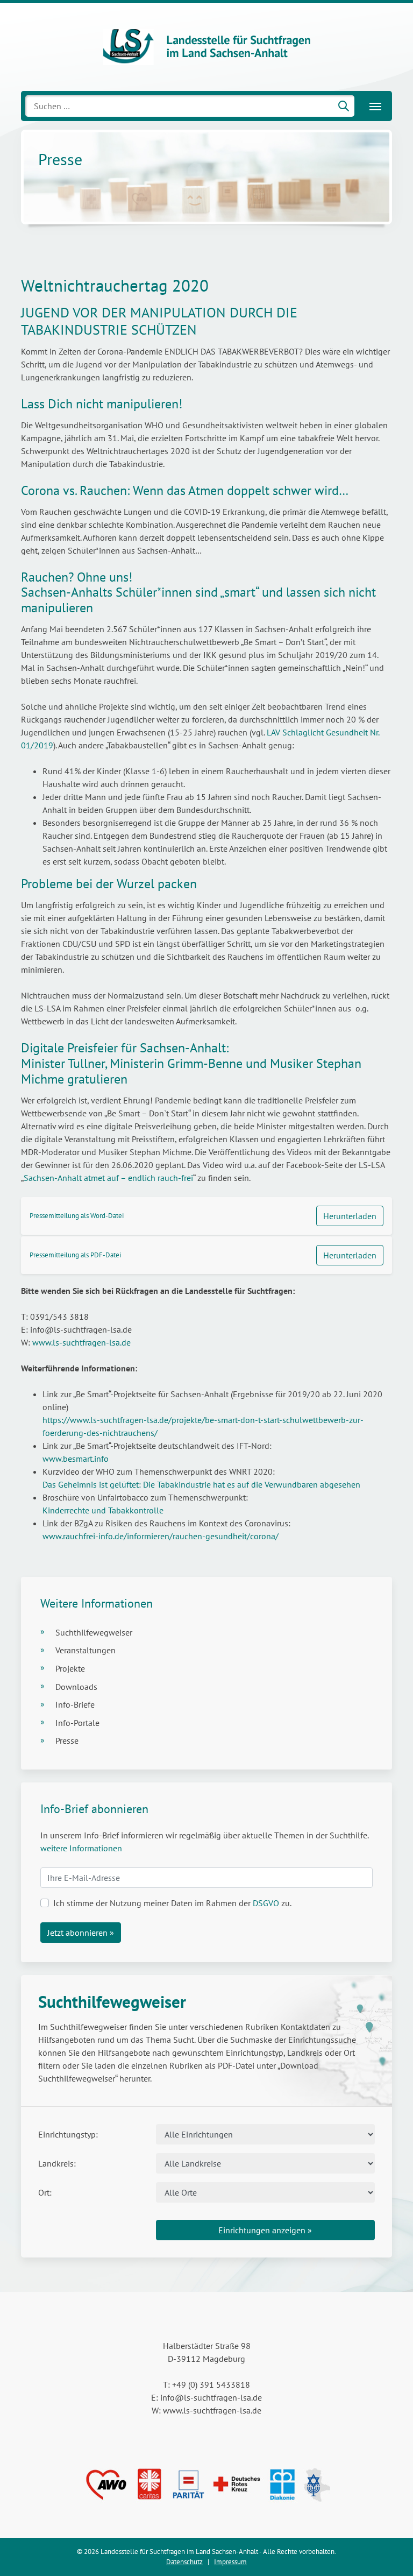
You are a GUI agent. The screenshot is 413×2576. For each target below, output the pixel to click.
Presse (67, 1740)
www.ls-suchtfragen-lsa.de (81, 1342)
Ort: (45, 2192)
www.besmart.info (76, 1459)
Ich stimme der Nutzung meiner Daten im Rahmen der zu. (172, 1903)
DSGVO (266, 1903)
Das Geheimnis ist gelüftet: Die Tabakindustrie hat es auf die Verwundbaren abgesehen (204, 1484)
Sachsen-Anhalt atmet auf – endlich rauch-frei (108, 1178)
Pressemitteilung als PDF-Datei (75, 1255)
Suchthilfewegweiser (94, 1632)
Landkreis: (57, 2163)
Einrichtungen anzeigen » (265, 2230)
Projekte (70, 1668)
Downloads (76, 1687)
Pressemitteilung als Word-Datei (77, 1216)
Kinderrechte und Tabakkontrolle (103, 1510)
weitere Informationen (81, 1848)
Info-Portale (77, 1723)
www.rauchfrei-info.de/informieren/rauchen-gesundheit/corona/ (161, 1536)
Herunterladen (350, 1216)
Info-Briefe (75, 1704)
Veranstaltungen (86, 1650)
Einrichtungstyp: (68, 2134)
